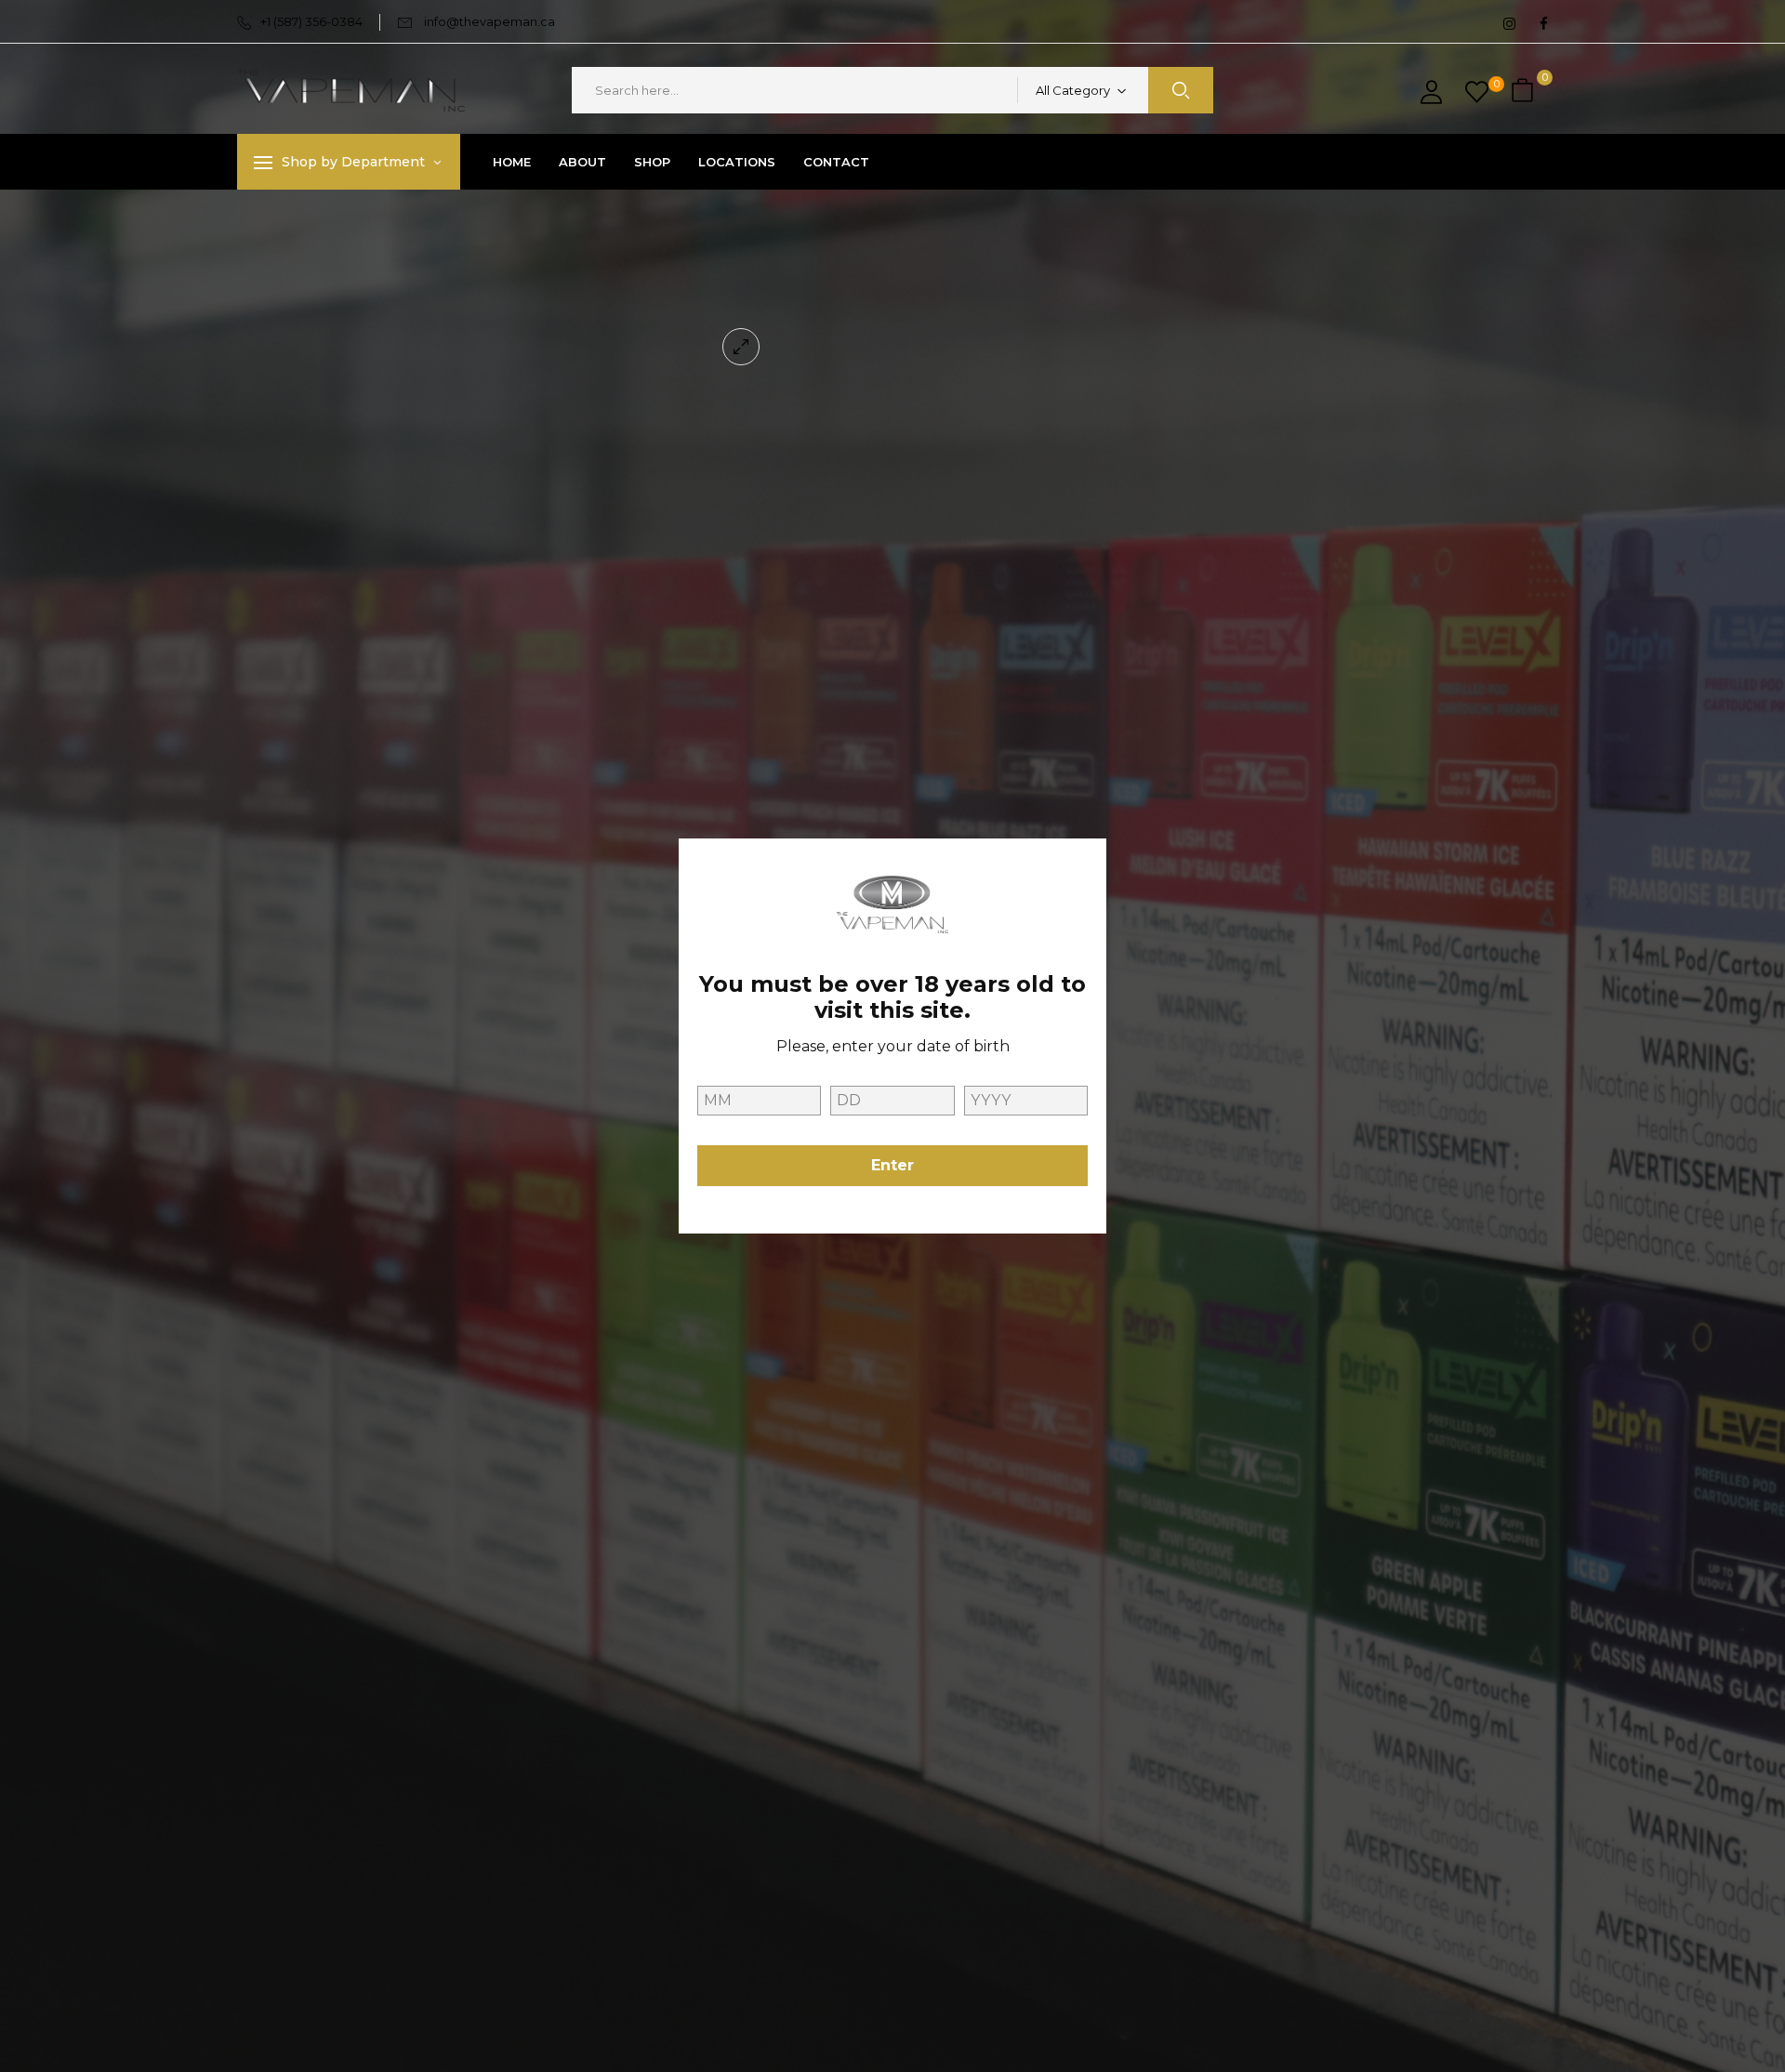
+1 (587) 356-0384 (311, 21)
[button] (1525, 91)
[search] (1181, 90)
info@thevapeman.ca (489, 21)
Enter (892, 1165)
